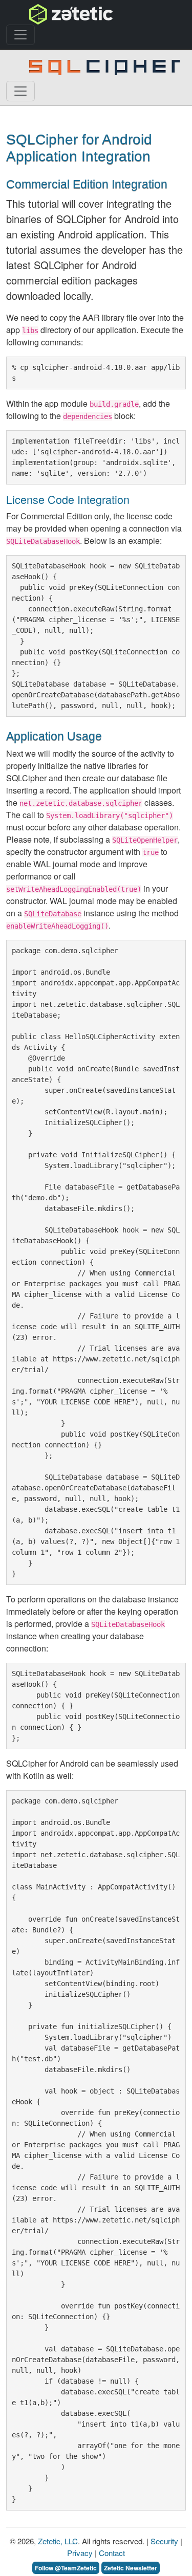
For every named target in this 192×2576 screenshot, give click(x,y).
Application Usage (54, 736)
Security (164, 2541)
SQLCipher (54, 67)
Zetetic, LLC (58, 2541)
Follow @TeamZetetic (66, 2568)
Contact (112, 2553)
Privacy (80, 2553)
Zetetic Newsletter (131, 2568)
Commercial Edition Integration (87, 184)
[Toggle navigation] (20, 35)
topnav (45, 14)
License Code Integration (68, 499)
